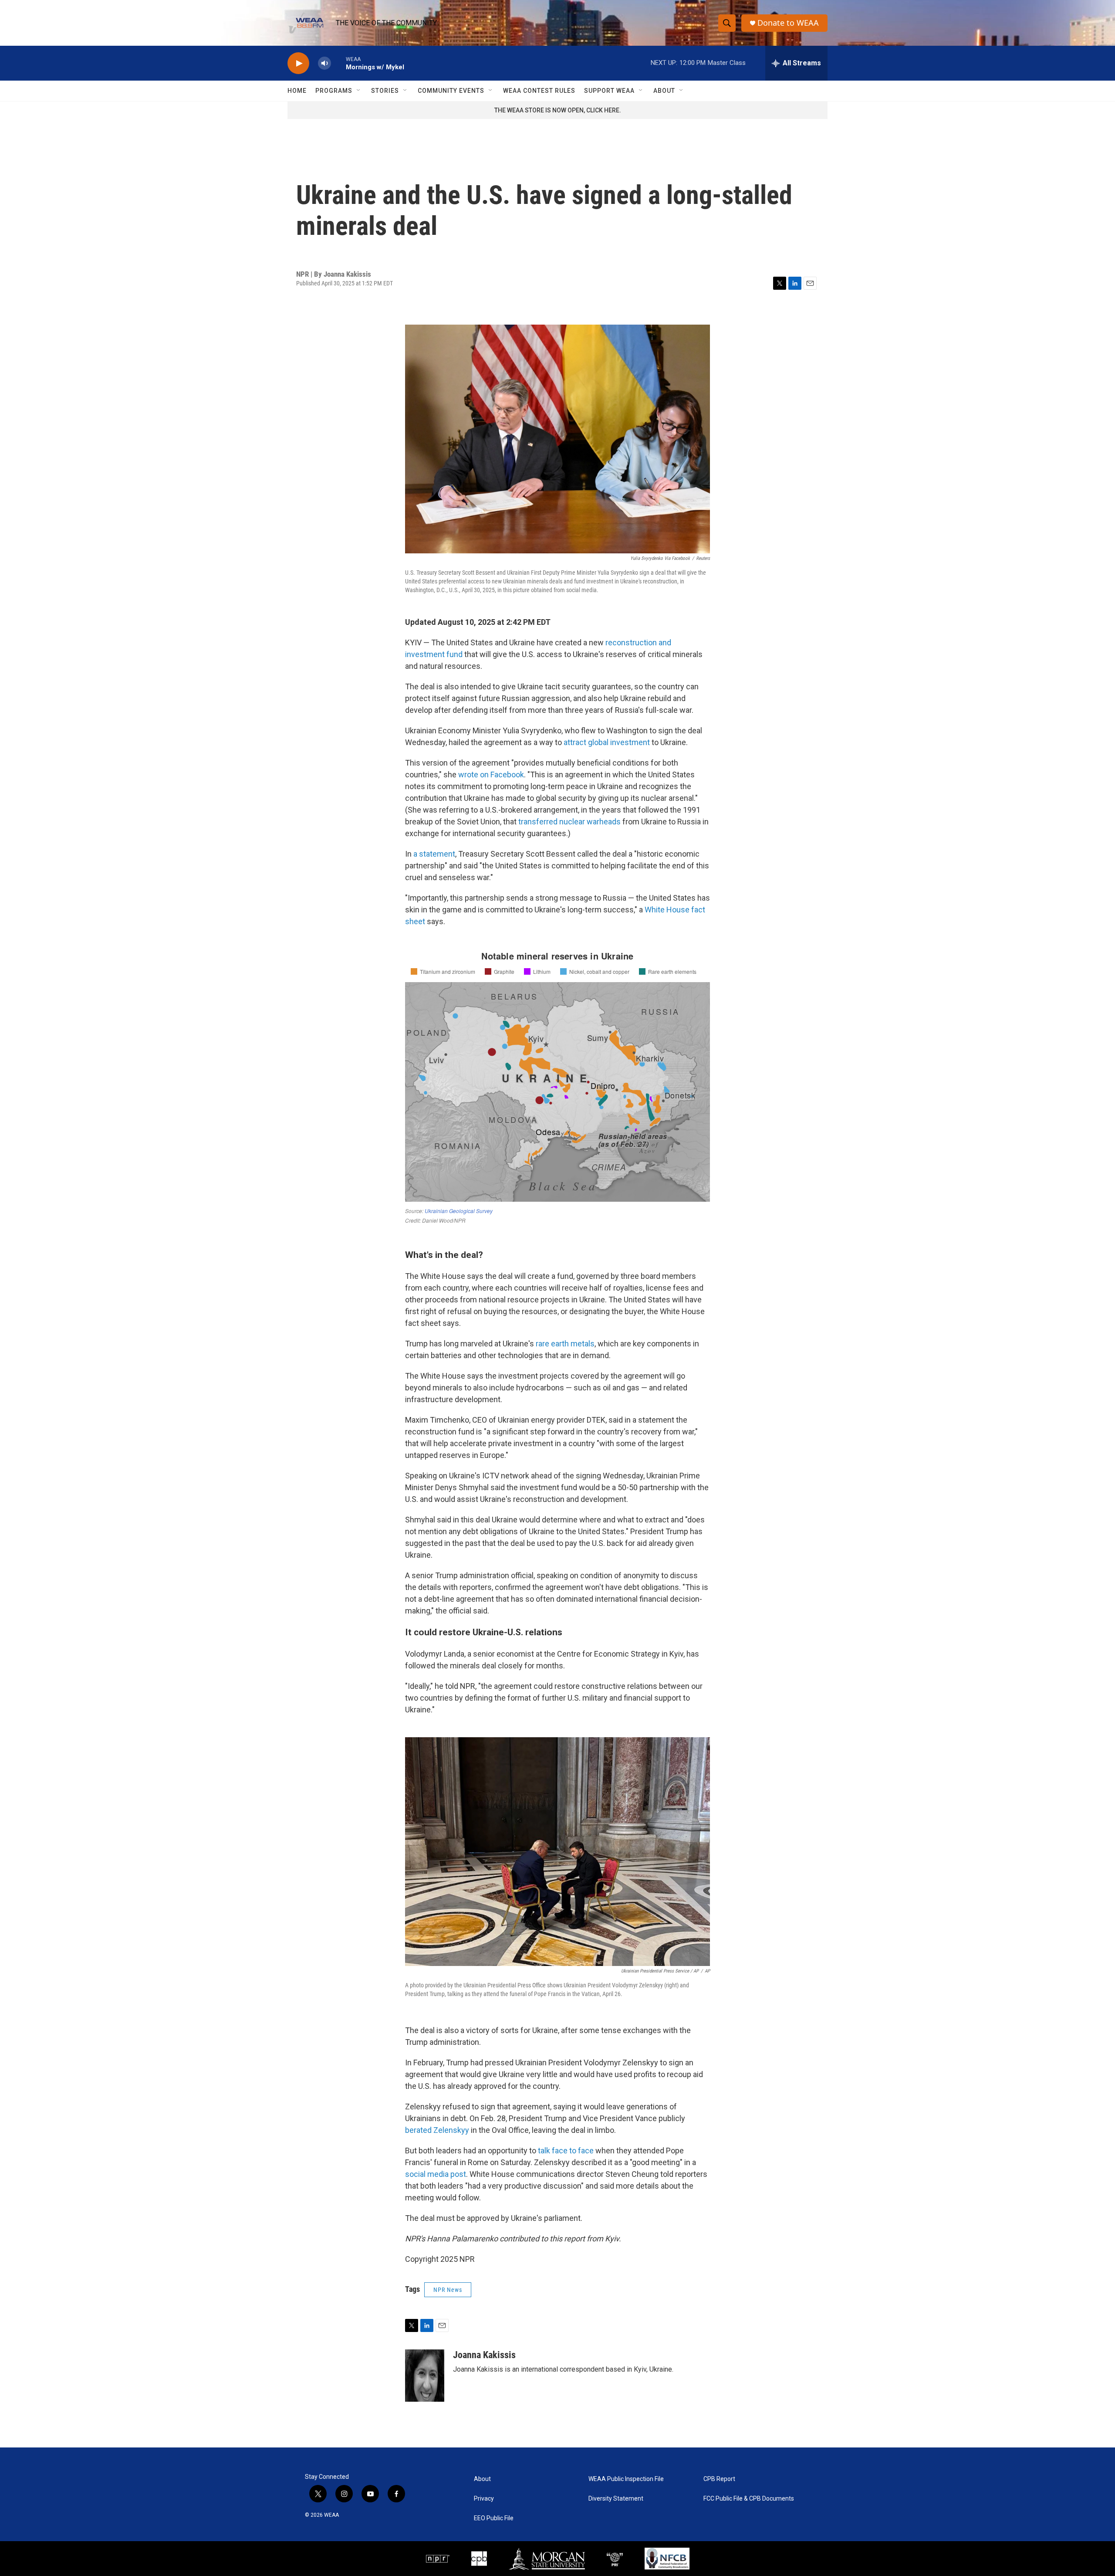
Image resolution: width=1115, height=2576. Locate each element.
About (664, 91)
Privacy (484, 2499)
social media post (436, 2174)
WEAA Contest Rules (539, 91)
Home (297, 91)
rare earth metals (565, 1344)
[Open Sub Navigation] (359, 91)
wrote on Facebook (491, 774)
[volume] (324, 63)
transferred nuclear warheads (569, 822)
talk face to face (566, 2151)
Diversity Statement (616, 2499)
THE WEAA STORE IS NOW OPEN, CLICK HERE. (558, 110)
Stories (385, 91)
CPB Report (719, 2479)
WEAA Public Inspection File (626, 2479)
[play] (298, 63)
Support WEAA (609, 91)
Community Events (451, 91)
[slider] (338, 63)
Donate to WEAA (788, 23)
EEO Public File (494, 2518)
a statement (434, 854)
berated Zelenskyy (437, 2130)
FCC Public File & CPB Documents (749, 2499)
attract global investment (607, 742)
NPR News (448, 2290)
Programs (334, 91)
